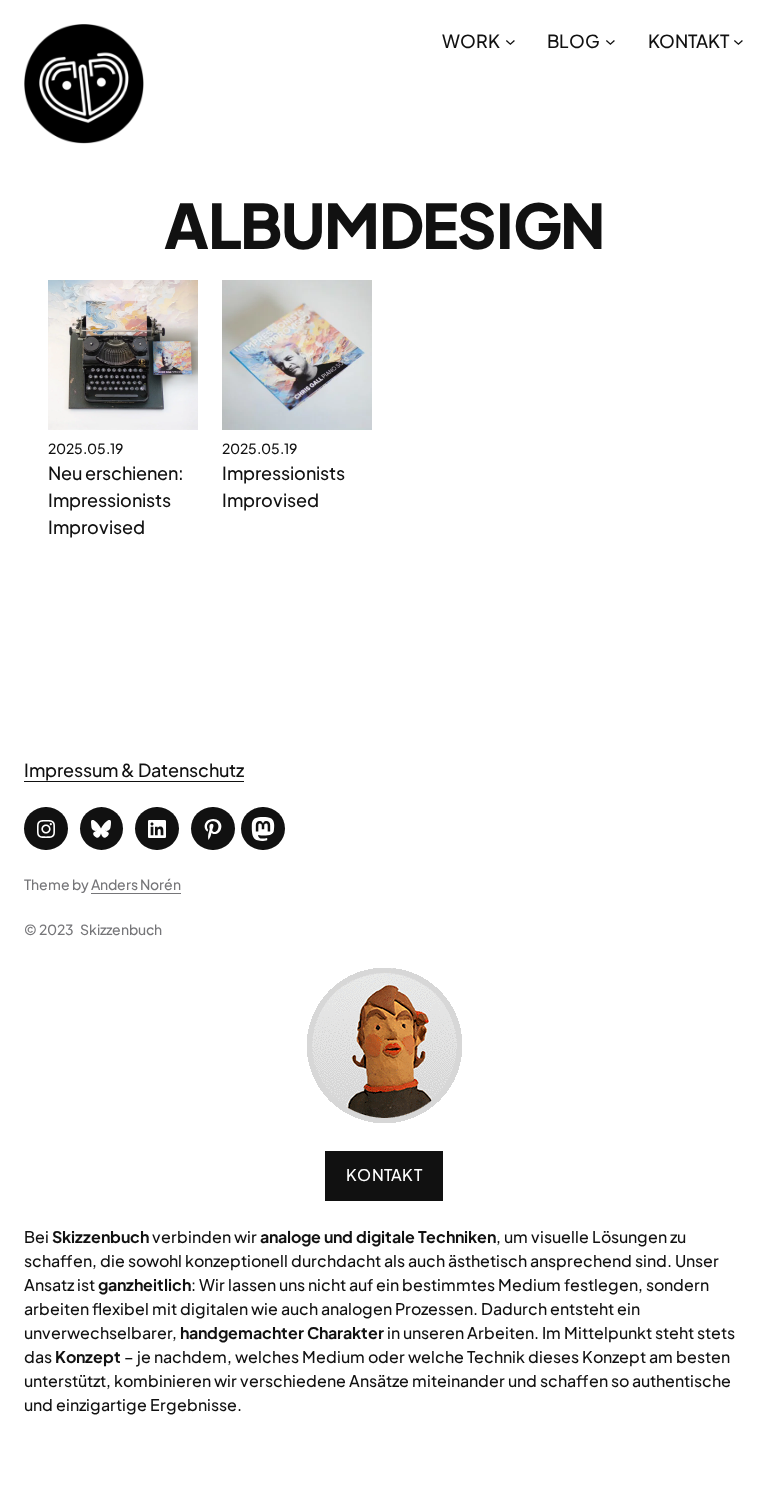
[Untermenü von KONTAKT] (738, 40)
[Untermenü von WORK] (510, 40)
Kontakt (384, 1174)
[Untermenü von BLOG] (610, 40)
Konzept (88, 1356)
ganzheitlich (144, 1284)
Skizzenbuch (121, 929)
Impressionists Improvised (283, 486)
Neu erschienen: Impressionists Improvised (116, 499)
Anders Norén (136, 884)
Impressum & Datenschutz (134, 769)
